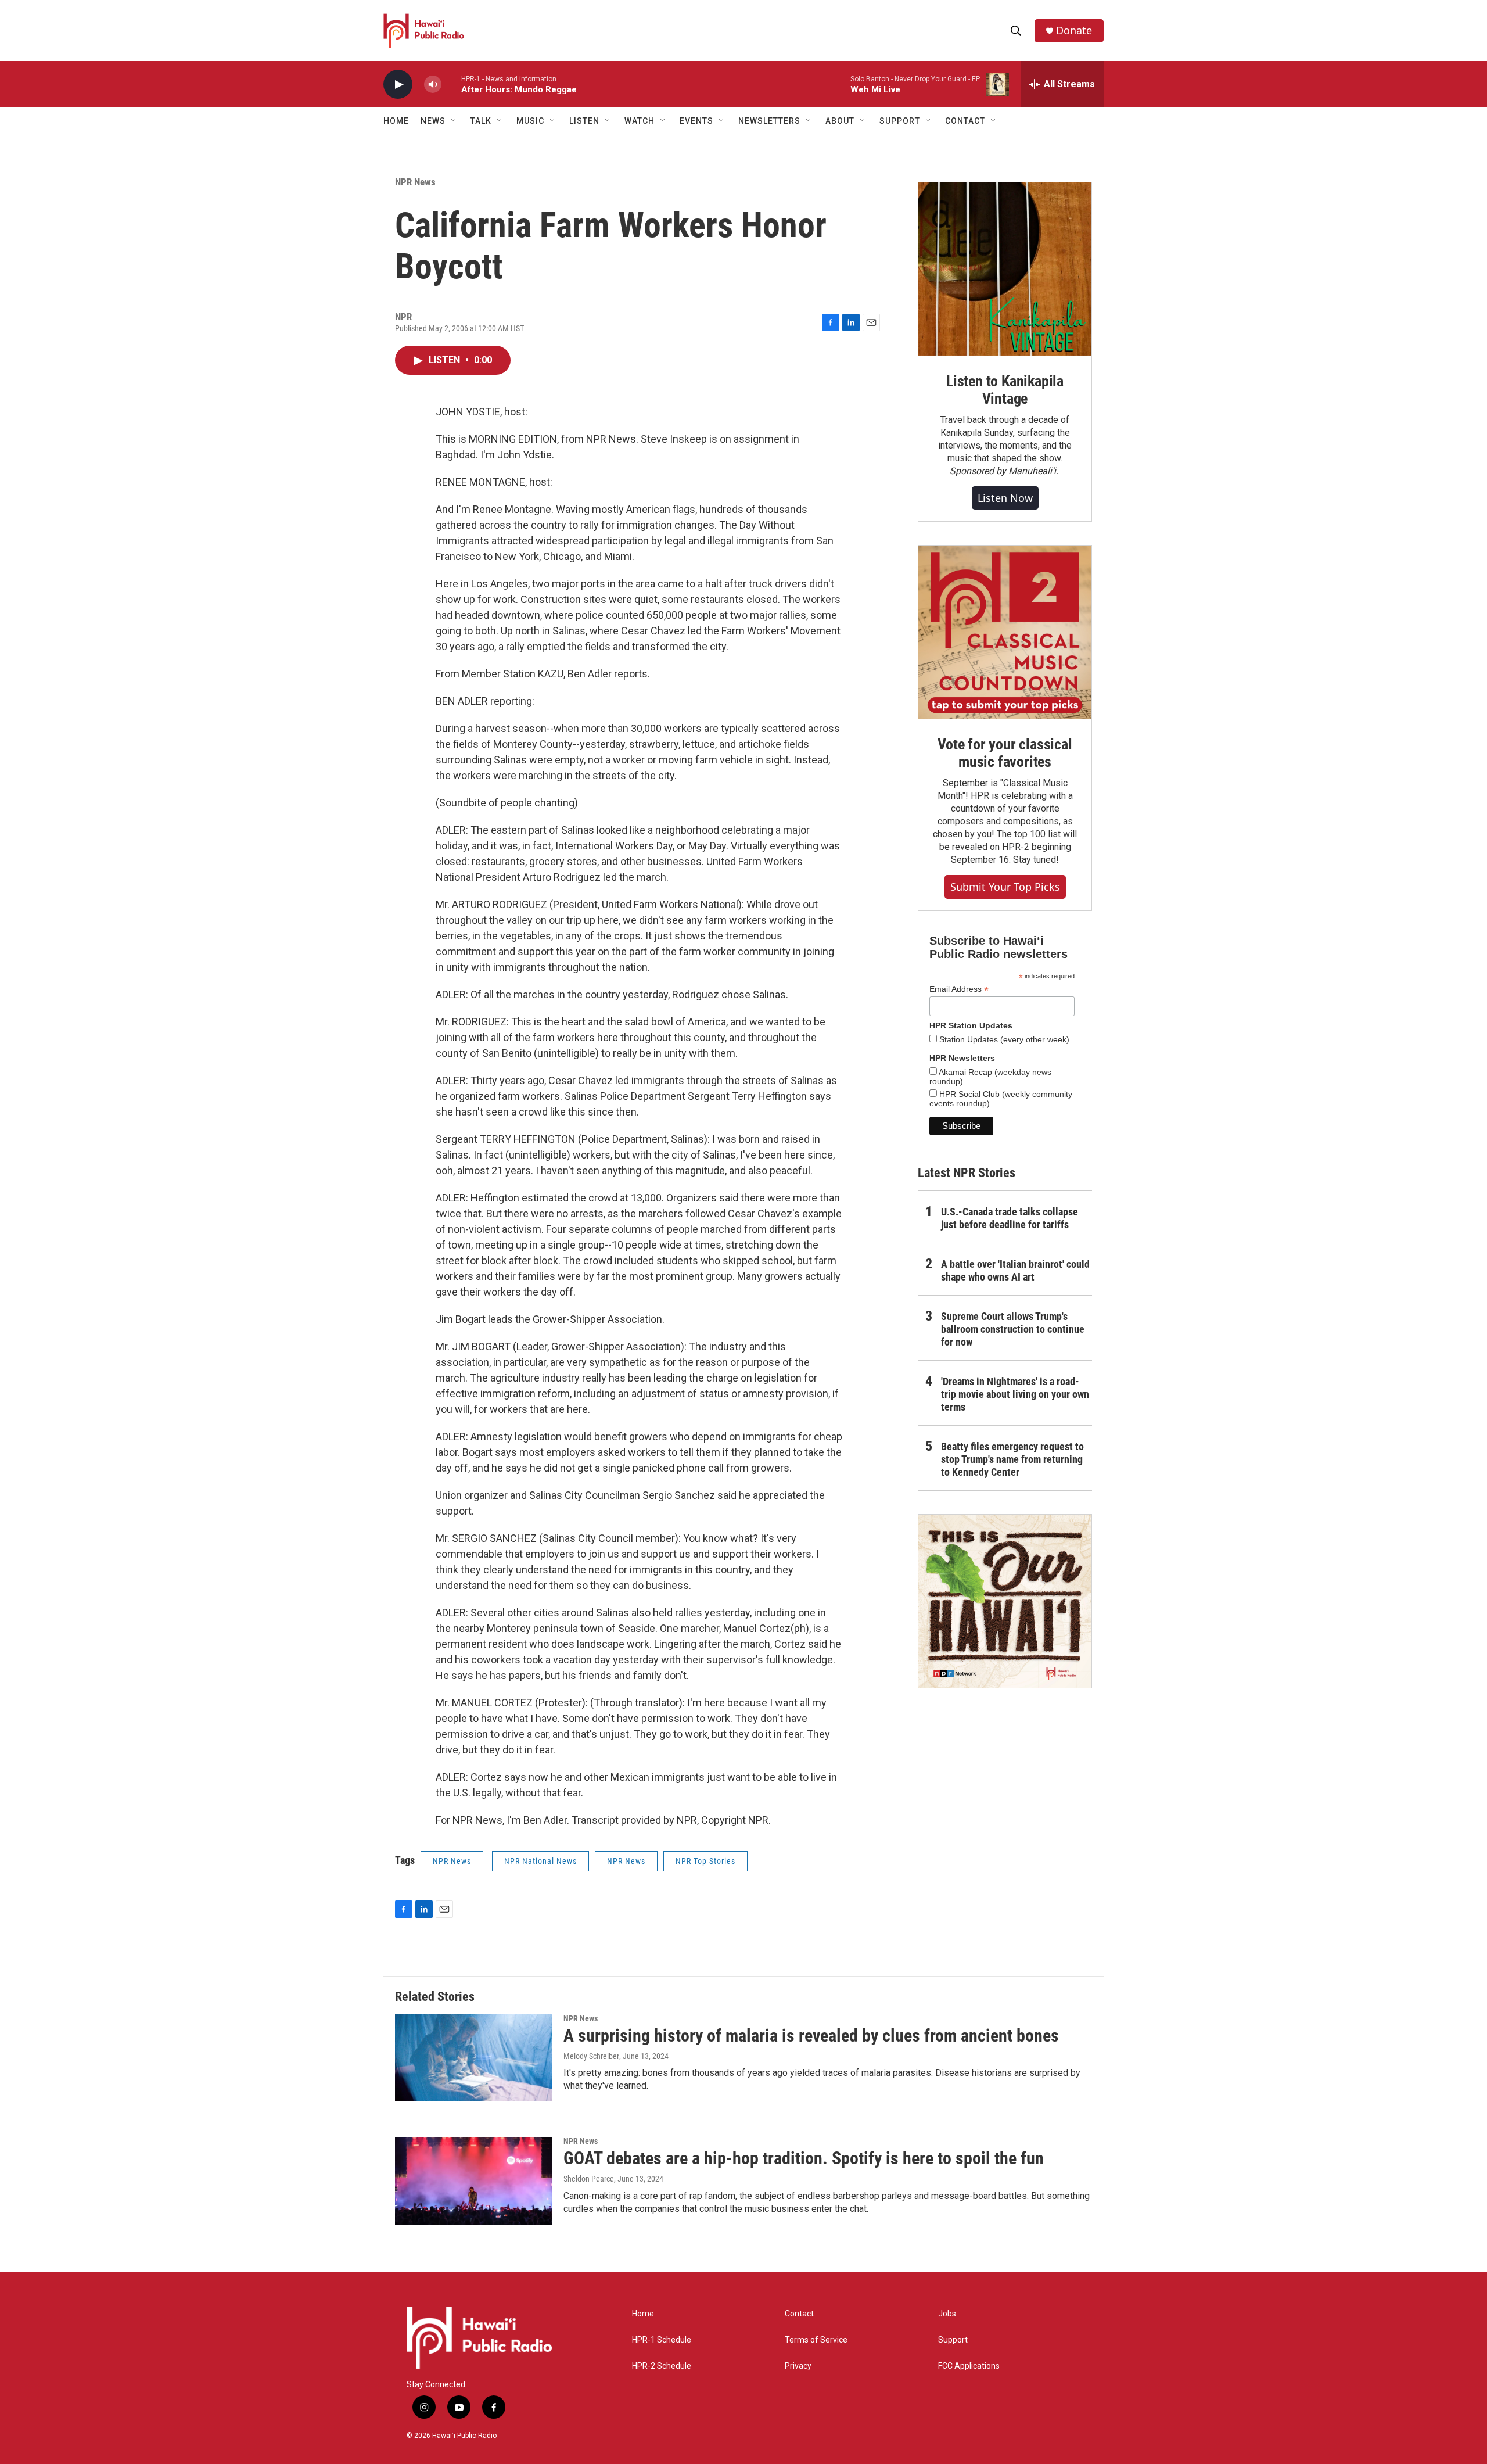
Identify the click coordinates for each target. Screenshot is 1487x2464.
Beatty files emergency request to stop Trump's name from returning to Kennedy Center (1012, 1459)
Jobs (947, 2314)
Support (953, 2340)
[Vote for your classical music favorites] (1005, 632)
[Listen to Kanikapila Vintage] (1005, 269)
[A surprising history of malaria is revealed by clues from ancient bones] (473, 2058)
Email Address (959, 989)
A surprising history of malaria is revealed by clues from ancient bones (811, 2036)
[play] (398, 85)
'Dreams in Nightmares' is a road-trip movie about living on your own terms (1015, 1394)
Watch (640, 121)
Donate (1074, 31)
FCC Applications (969, 2366)
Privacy (798, 2366)
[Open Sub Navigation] (454, 121)
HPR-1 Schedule (662, 2340)
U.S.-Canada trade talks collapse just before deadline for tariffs (1010, 1218)
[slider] (451, 84)
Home (396, 121)
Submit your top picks (1005, 887)
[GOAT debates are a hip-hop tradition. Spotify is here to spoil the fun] (473, 2180)
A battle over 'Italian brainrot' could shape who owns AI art (1015, 1270)
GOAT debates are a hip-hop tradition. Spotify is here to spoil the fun (804, 2158)
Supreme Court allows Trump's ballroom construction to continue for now (1013, 1329)
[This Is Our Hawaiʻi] (1005, 1601)
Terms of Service (816, 2340)
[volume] (433, 85)
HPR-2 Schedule (662, 2366)
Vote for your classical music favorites (1005, 753)
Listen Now (1005, 498)
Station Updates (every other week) (1003, 1039)
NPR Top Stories (705, 1861)
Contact (799, 2314)
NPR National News (540, 1861)
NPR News (415, 182)
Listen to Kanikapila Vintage (1005, 390)
